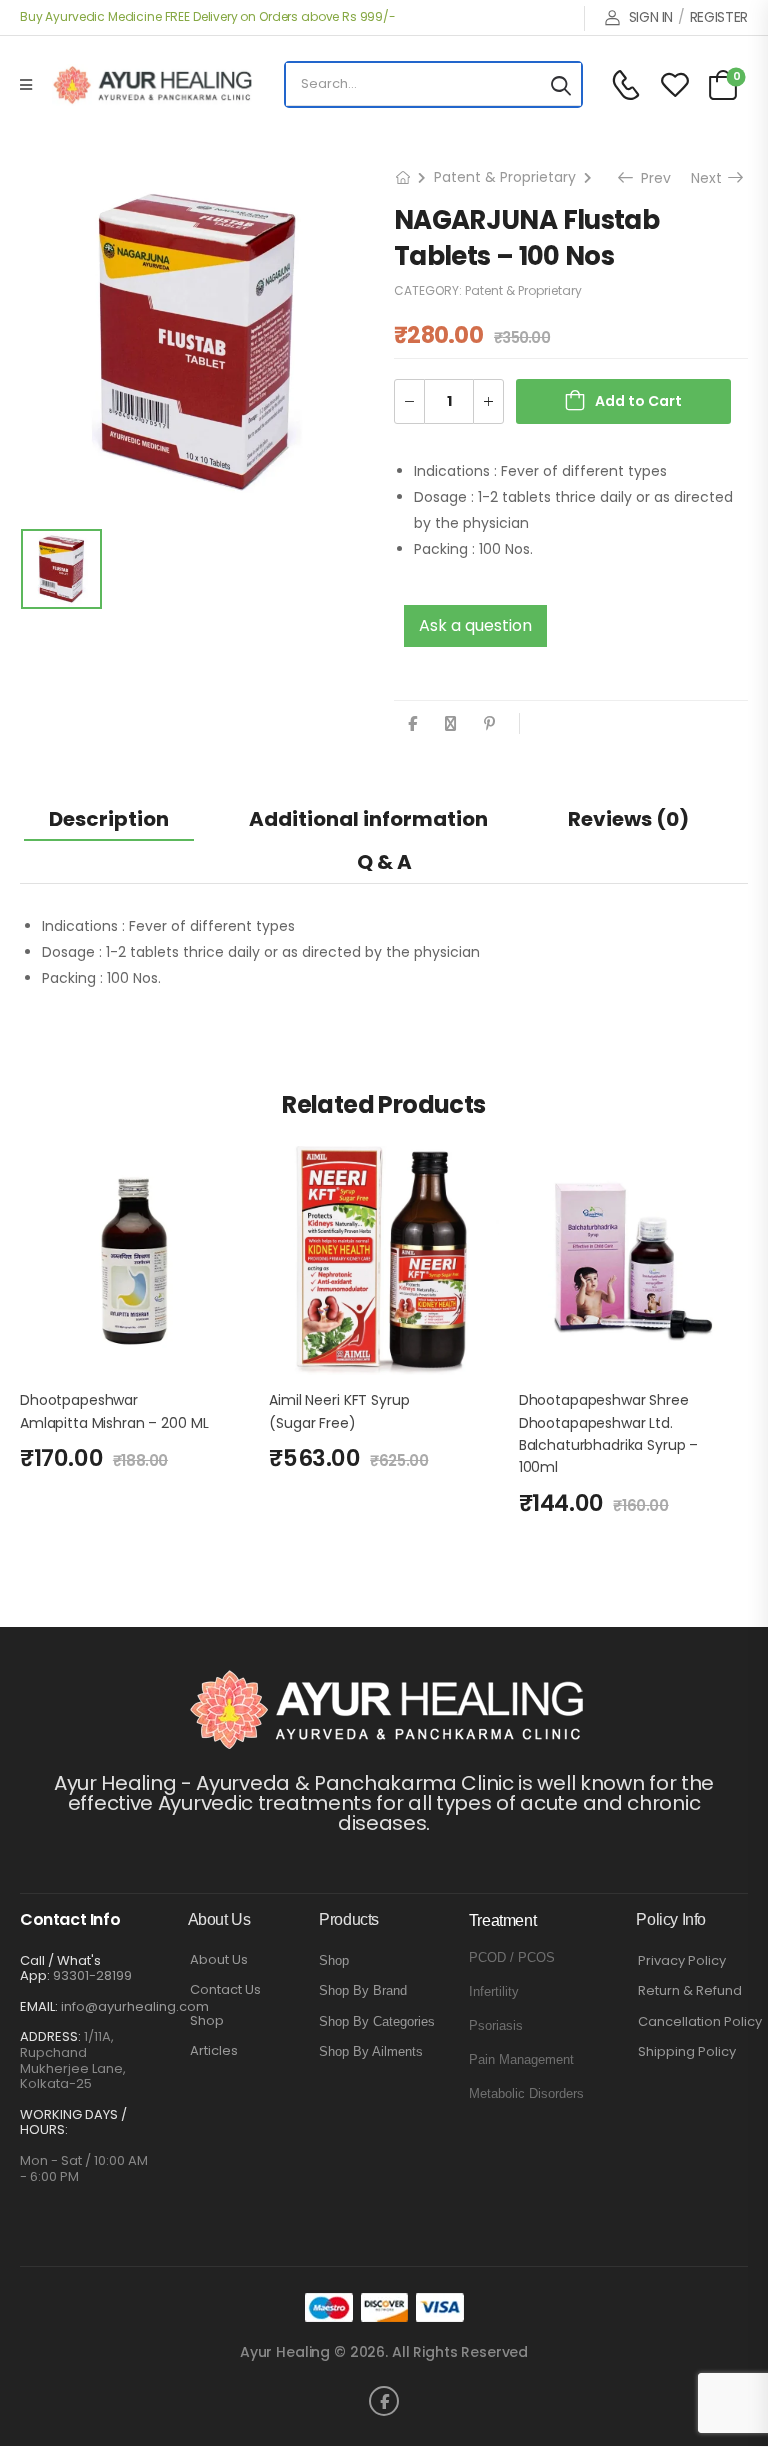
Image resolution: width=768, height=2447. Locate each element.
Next (710, 178)
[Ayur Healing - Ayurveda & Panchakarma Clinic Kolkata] (152, 85)
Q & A (384, 862)
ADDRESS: (50, 2036)
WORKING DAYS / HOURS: (73, 2122)
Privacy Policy (682, 1961)
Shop (207, 2021)
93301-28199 (92, 1975)
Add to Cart (638, 401)
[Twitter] (450, 723)
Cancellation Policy (700, 2022)
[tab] (109, 818)
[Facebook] (412, 723)
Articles (214, 2051)
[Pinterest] (489, 723)
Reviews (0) (628, 819)
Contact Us (225, 1990)
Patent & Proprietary (505, 177)
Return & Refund (690, 1991)
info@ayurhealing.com (135, 2006)
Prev (650, 178)
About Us (219, 1960)
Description (109, 819)
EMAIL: (39, 2006)
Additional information (368, 819)
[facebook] (384, 2401)
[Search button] (561, 84)
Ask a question (475, 625)
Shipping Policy (687, 2052)
